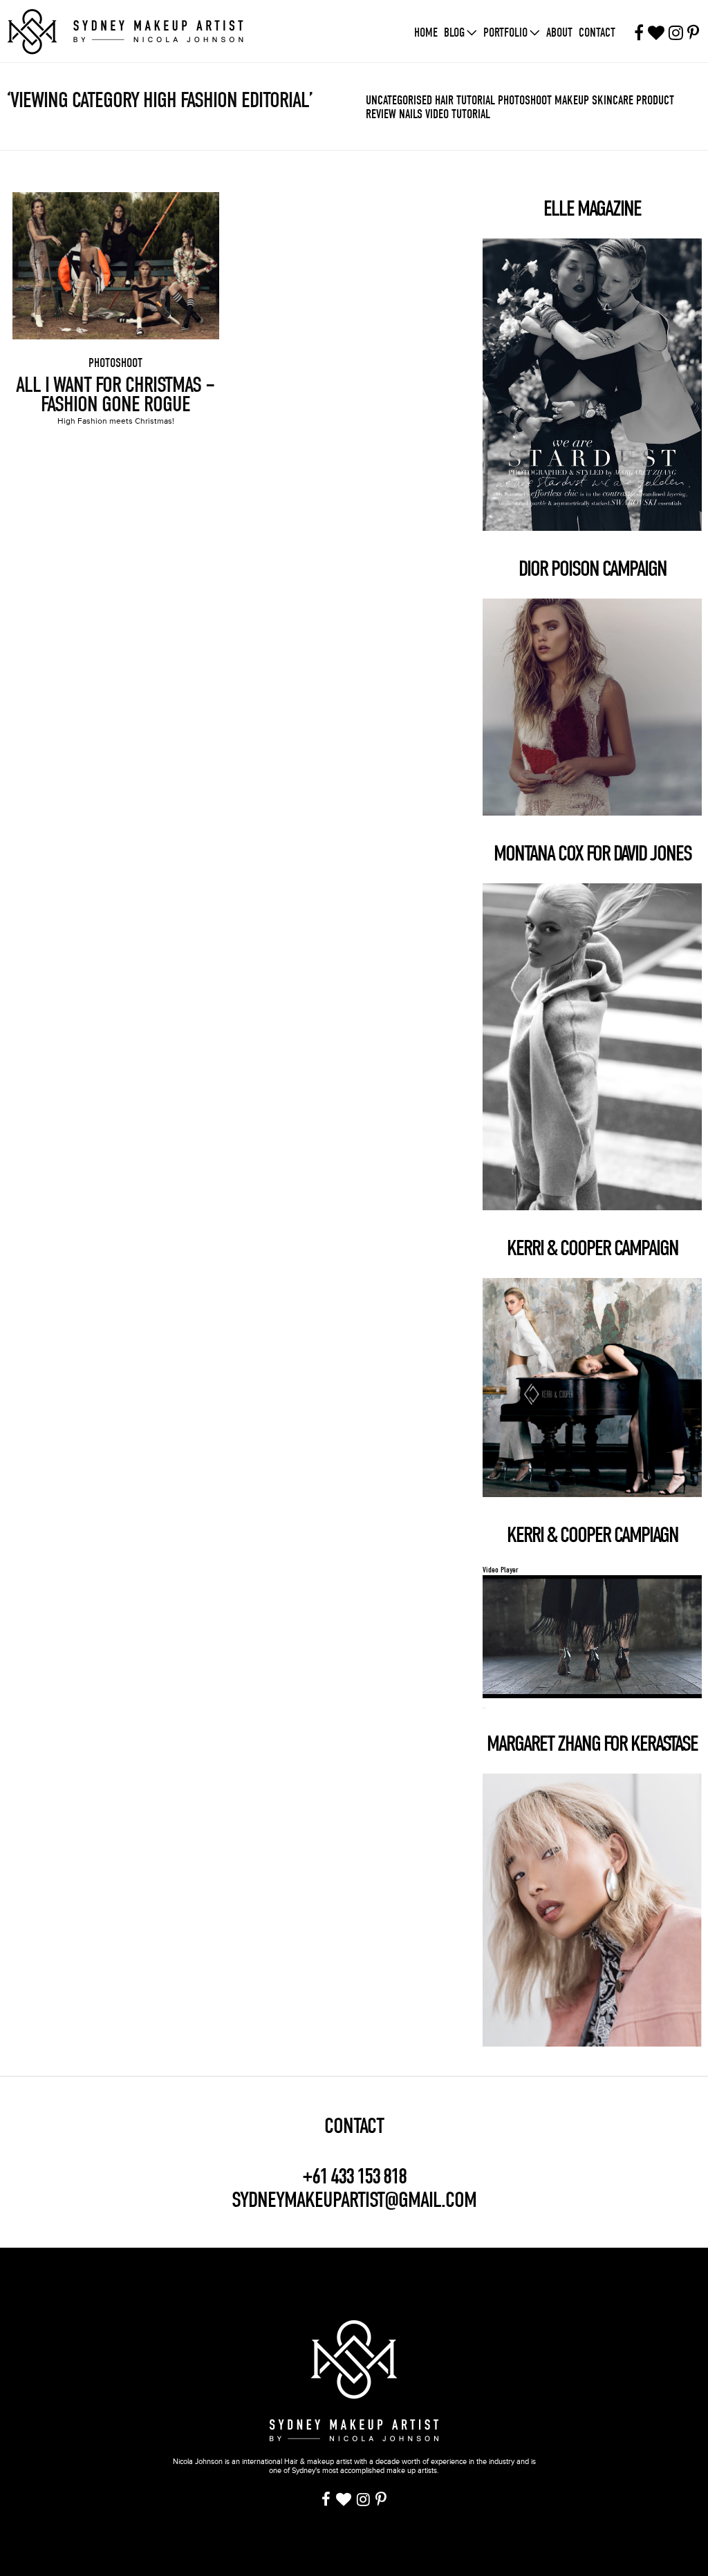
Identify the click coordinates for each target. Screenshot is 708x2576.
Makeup (572, 101)
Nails (411, 114)
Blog (454, 33)
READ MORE (115, 247)
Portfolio (505, 33)
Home (426, 33)
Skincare (613, 101)
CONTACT (354, 2126)
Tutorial (476, 101)
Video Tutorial (458, 114)
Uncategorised (399, 101)
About (559, 33)
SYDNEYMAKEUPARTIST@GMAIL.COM (354, 2200)
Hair (444, 101)
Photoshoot (525, 101)
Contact (597, 33)
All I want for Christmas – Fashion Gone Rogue (115, 395)
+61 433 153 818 (354, 2177)
